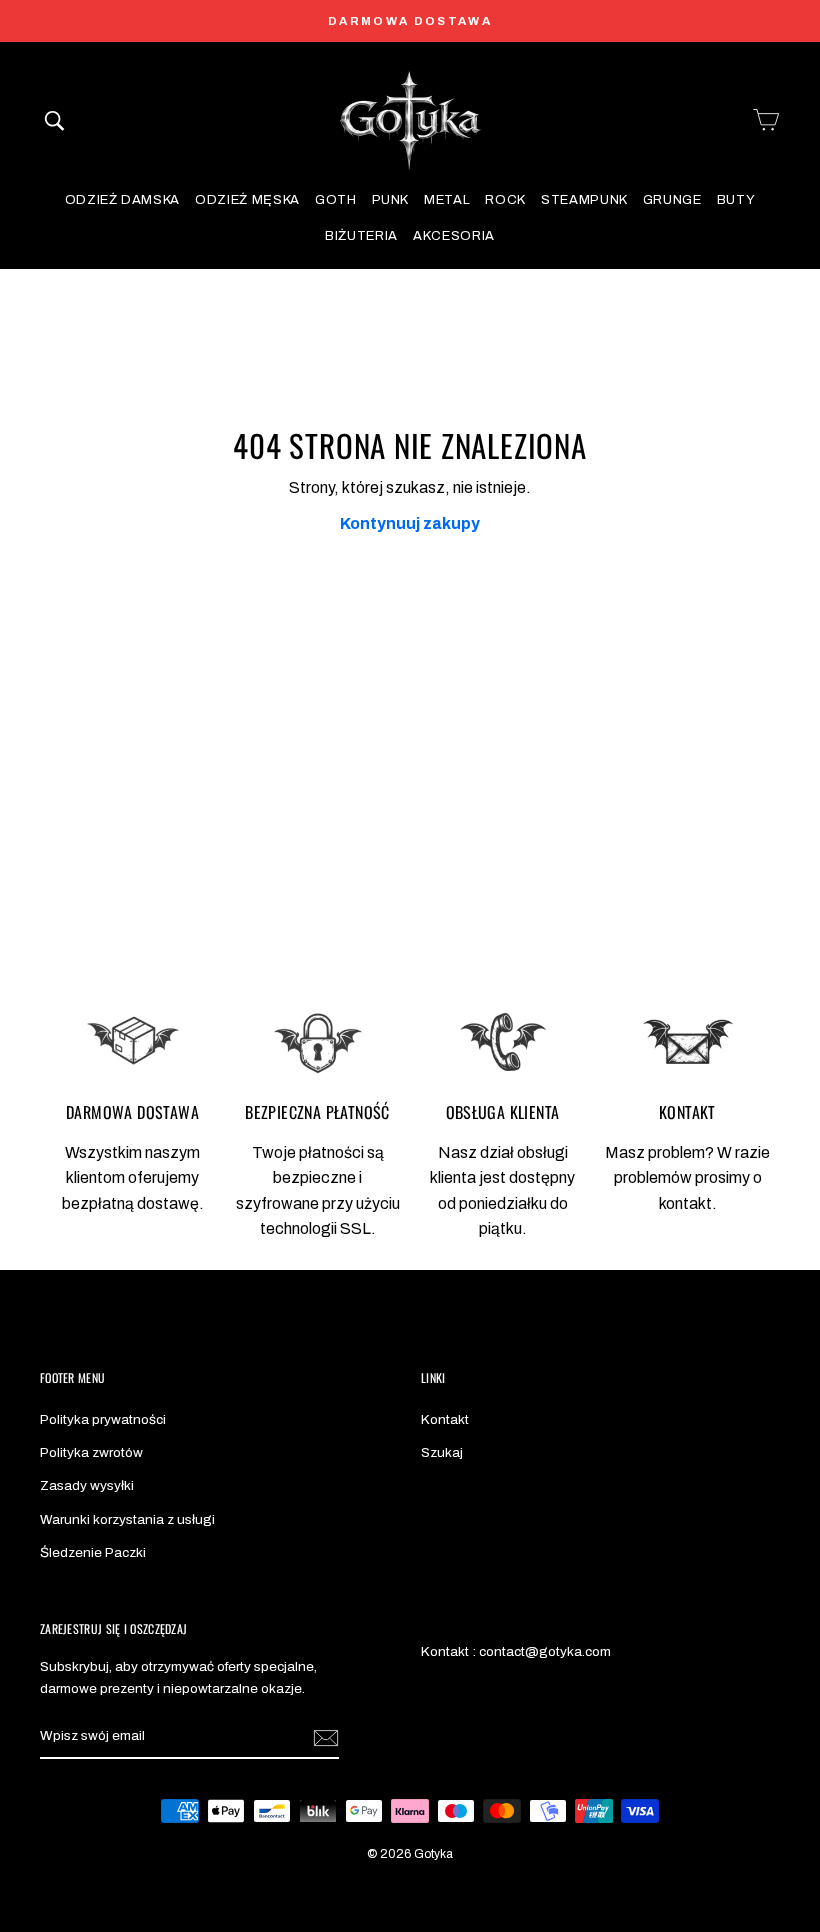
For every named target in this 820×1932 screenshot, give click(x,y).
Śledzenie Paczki (93, 1552)
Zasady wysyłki (87, 1485)
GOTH (336, 200)
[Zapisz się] (326, 1737)
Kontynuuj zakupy (410, 523)
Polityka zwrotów (91, 1452)
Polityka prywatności (103, 1419)
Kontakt (445, 1419)
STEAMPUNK (584, 200)
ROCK (505, 200)
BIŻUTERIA (361, 236)
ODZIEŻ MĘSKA (247, 200)
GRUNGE (672, 200)
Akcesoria (454, 236)
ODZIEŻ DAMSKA (122, 200)
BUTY (736, 200)
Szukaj (442, 1452)
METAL (447, 200)
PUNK (391, 200)
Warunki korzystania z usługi (127, 1519)
